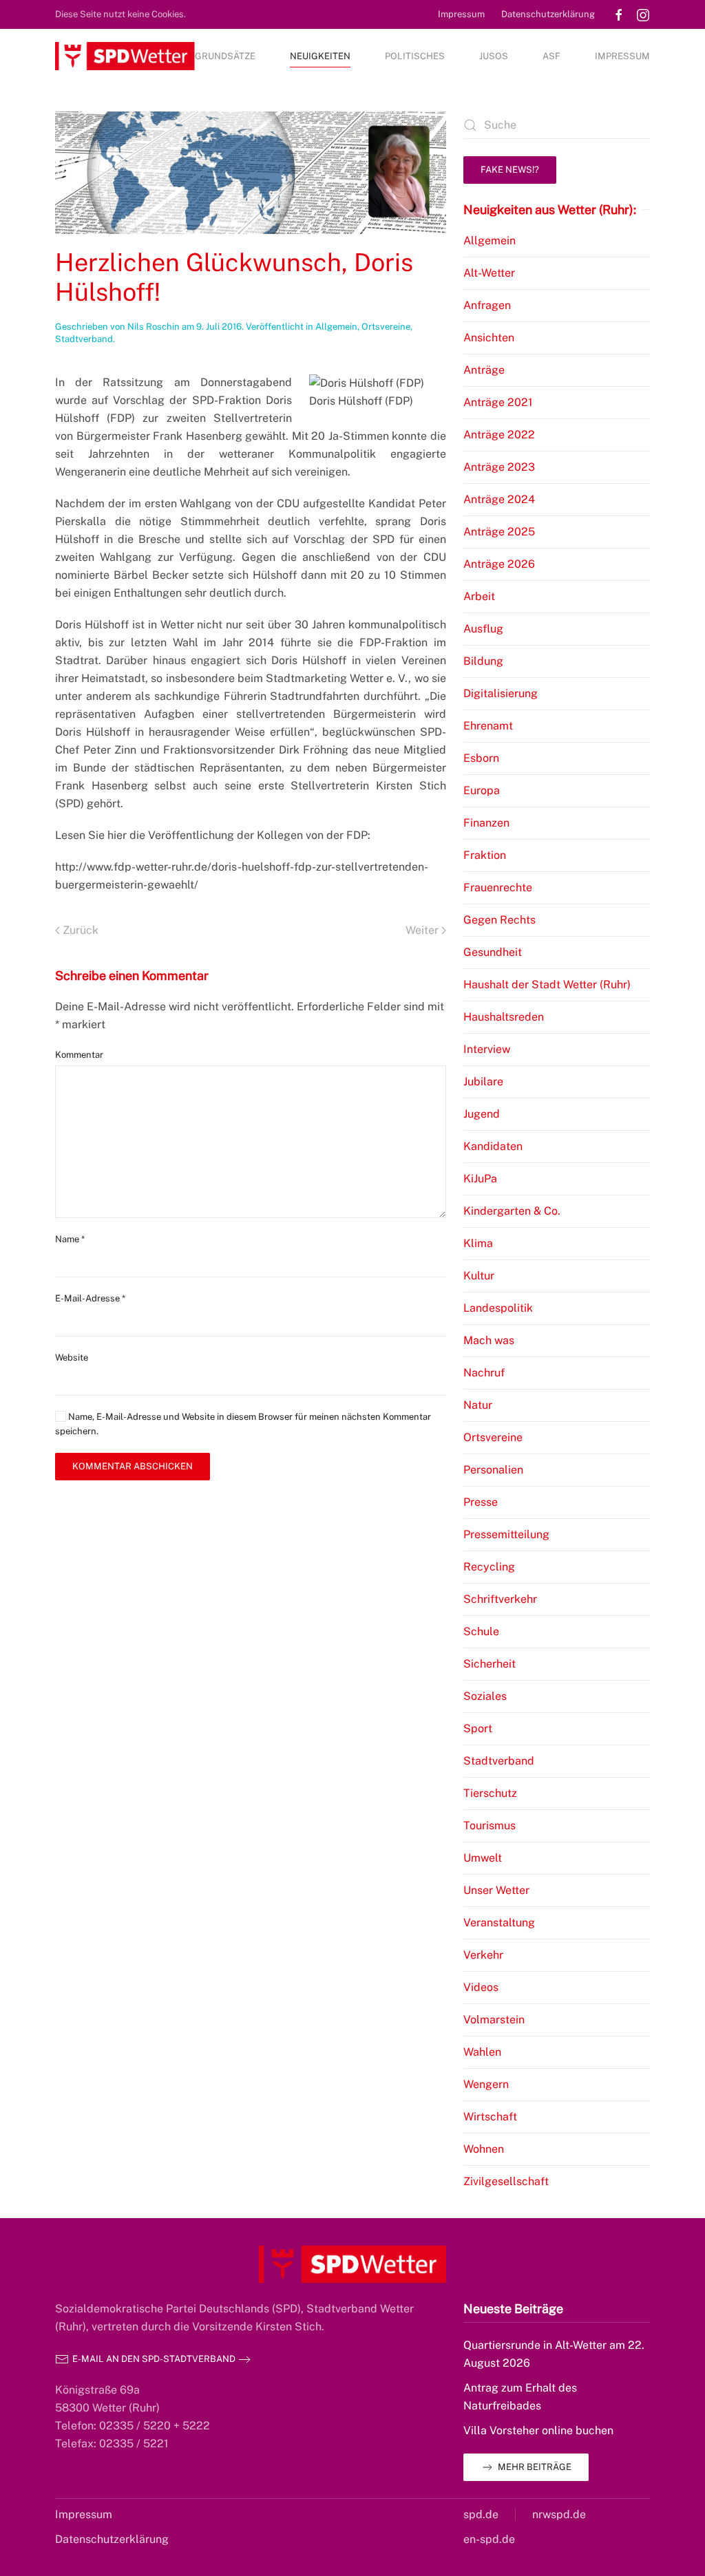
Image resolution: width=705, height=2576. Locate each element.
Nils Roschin (154, 327)
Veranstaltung (499, 1923)
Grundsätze (225, 56)
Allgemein (336, 327)
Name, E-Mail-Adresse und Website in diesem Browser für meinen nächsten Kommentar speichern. (243, 1424)
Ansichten (489, 338)
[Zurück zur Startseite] (125, 56)
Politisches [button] (415, 56)
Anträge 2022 (499, 435)
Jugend (482, 1114)
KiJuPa (480, 1179)
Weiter (422, 930)
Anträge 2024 (499, 499)
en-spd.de (489, 2539)
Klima (478, 1243)
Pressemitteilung (506, 1534)
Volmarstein (494, 2020)
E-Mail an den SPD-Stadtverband (154, 2359)
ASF (551, 56)
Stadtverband (84, 339)
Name (70, 1239)
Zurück (81, 930)
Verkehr (483, 1955)
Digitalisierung (501, 693)
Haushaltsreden (504, 1017)
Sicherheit (490, 1664)
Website (72, 1358)
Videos (481, 1987)
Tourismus (490, 1825)
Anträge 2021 (498, 402)
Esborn (481, 758)
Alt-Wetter (489, 273)
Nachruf (484, 1373)
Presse (481, 1502)
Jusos (494, 56)
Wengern (486, 2084)
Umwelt (483, 1858)
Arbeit (479, 596)
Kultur (479, 1276)
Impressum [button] (622, 56)
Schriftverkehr (500, 1599)
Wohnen (484, 2149)
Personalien (493, 1470)
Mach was (489, 1340)
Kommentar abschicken (133, 1466)
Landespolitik (498, 1308)
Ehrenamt (488, 726)
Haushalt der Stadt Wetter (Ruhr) (547, 984)
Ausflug (483, 629)
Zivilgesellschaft (506, 2181)
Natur (478, 1405)
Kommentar (79, 1055)
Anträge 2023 (499, 467)
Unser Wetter (496, 1890)
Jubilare (483, 1082)
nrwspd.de (559, 2514)
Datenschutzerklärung (548, 14)
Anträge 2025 (499, 532)
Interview (487, 1049)
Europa (482, 790)
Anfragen (487, 305)
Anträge (484, 370)
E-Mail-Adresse (90, 1298)
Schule (481, 1631)
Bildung (483, 661)
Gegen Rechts (499, 920)
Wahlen (482, 2052)
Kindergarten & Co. (512, 1211)
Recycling (489, 1567)
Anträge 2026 (499, 564)
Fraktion (485, 855)
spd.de (481, 2514)
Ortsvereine (386, 327)
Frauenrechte (498, 887)
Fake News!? (510, 170)
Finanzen (486, 823)
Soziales (485, 1696)
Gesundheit (493, 952)
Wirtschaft (490, 2117)
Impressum (461, 14)
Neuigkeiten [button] (320, 56)
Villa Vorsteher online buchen (538, 2430)
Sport (478, 1728)
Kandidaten (493, 1146)
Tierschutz (490, 1793)
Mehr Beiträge (535, 2467)
